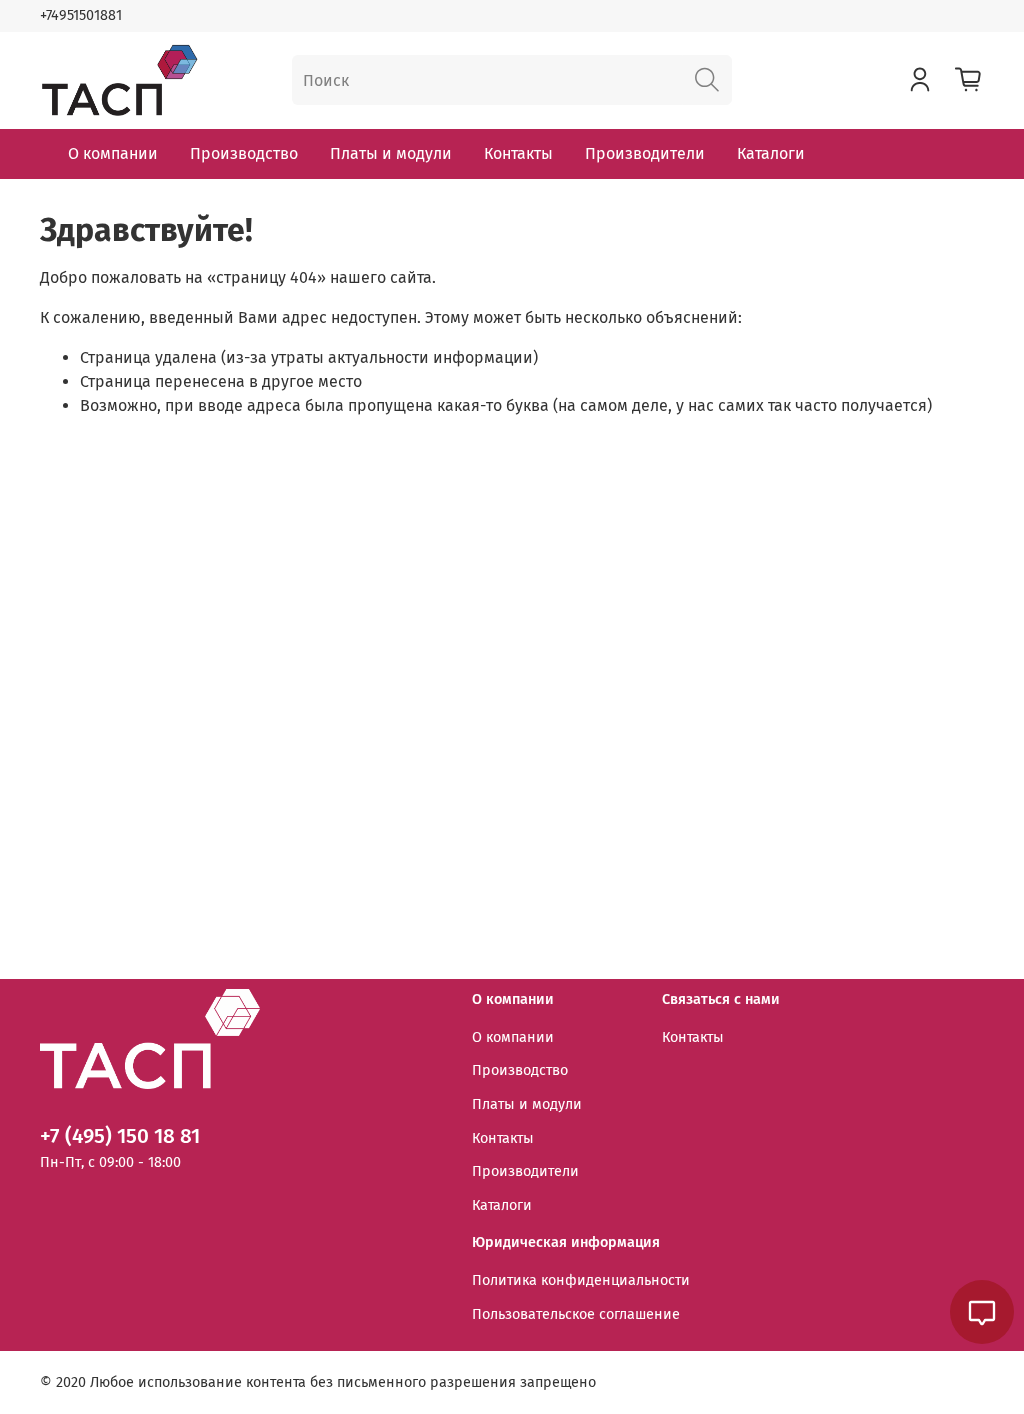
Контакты (518, 153)
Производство (244, 153)
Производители (645, 153)
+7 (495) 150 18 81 (120, 1136)
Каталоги (771, 153)
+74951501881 (81, 15)
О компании (113, 153)
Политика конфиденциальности (581, 1280)
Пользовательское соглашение (576, 1314)
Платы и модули (391, 153)
